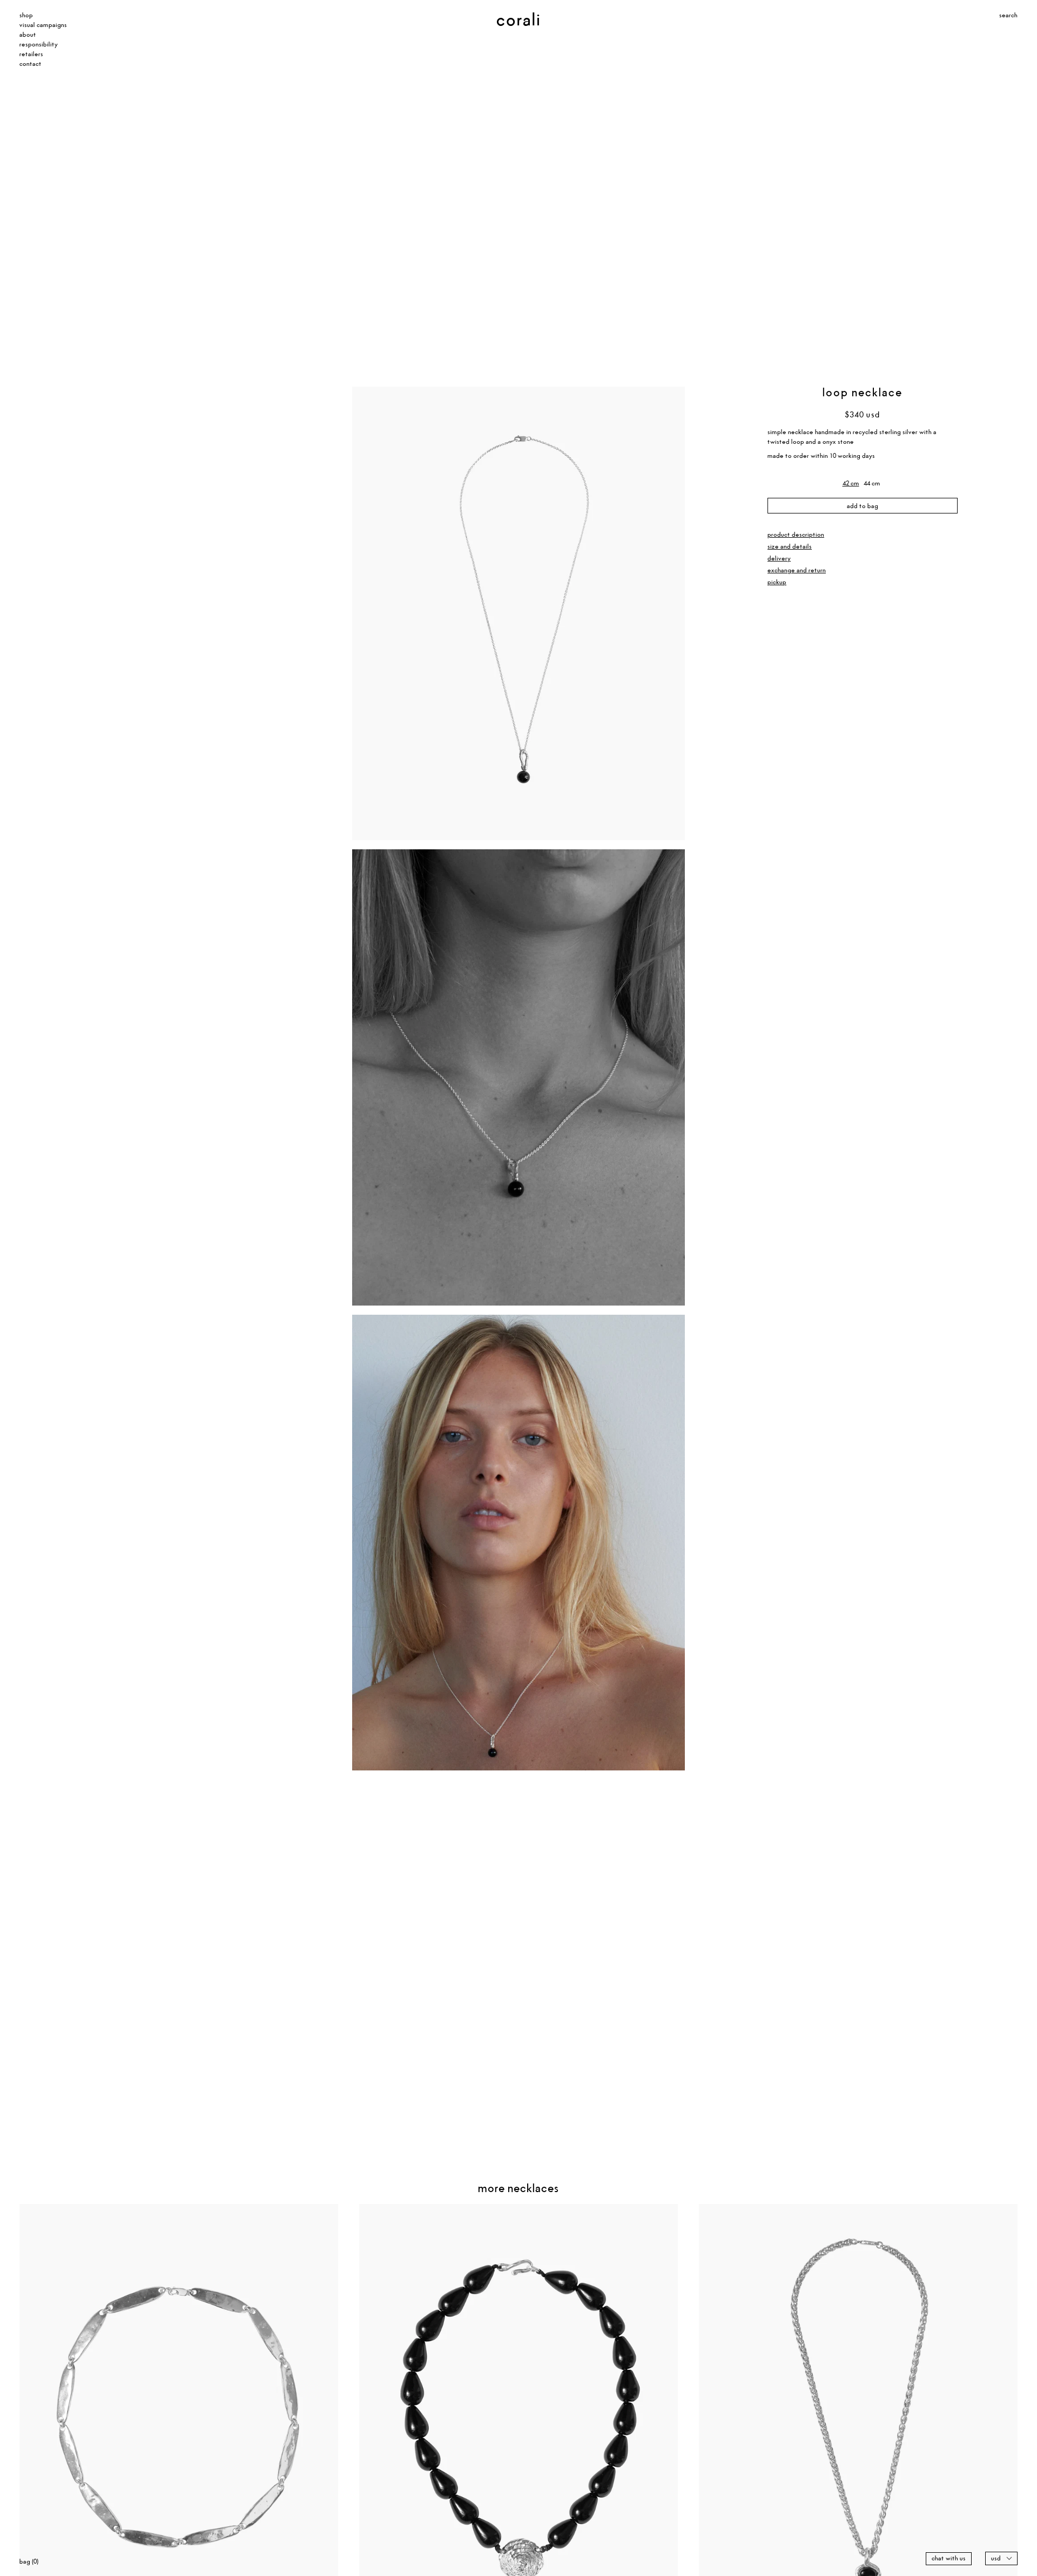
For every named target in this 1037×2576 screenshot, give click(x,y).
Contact (31, 64)
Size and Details (790, 546)
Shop (26, 15)
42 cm (851, 483)
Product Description (796, 534)
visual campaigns (43, 25)
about (28, 35)
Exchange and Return (797, 570)
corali (503, 21)
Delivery (779, 558)
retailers (31, 54)
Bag (29, 2562)
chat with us (949, 2558)
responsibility (39, 45)
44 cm (872, 483)
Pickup (777, 582)
